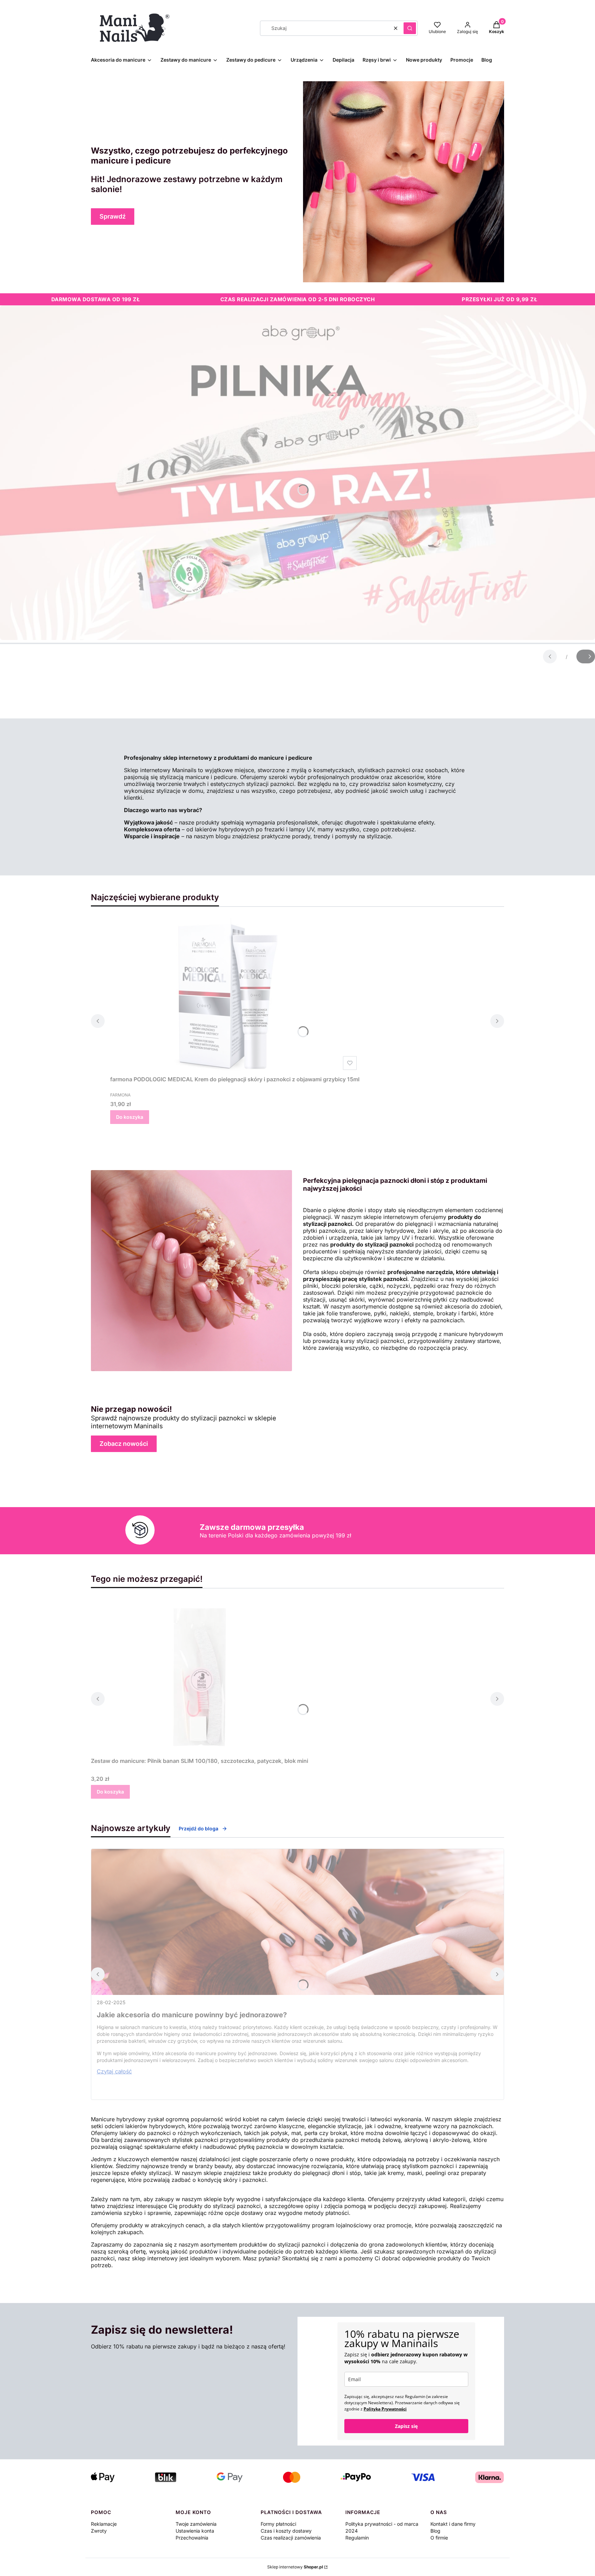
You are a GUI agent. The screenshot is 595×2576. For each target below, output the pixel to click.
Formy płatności (278, 2524)
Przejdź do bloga (199, 1828)
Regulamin (357, 2538)
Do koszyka (130, 1117)
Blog (435, 2531)
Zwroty (99, 2531)
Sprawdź (113, 216)
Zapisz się (406, 2426)
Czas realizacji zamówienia (291, 2538)
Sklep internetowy (295, 2567)
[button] (410, 28)
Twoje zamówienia (196, 2524)
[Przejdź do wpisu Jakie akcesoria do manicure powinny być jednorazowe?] (297, 1922)
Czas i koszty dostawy (286, 2531)
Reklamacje (104, 2524)
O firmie (439, 2538)
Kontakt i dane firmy (453, 2524)
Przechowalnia (192, 2538)
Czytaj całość (114, 2071)
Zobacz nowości (124, 1444)
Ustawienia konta (195, 2531)
